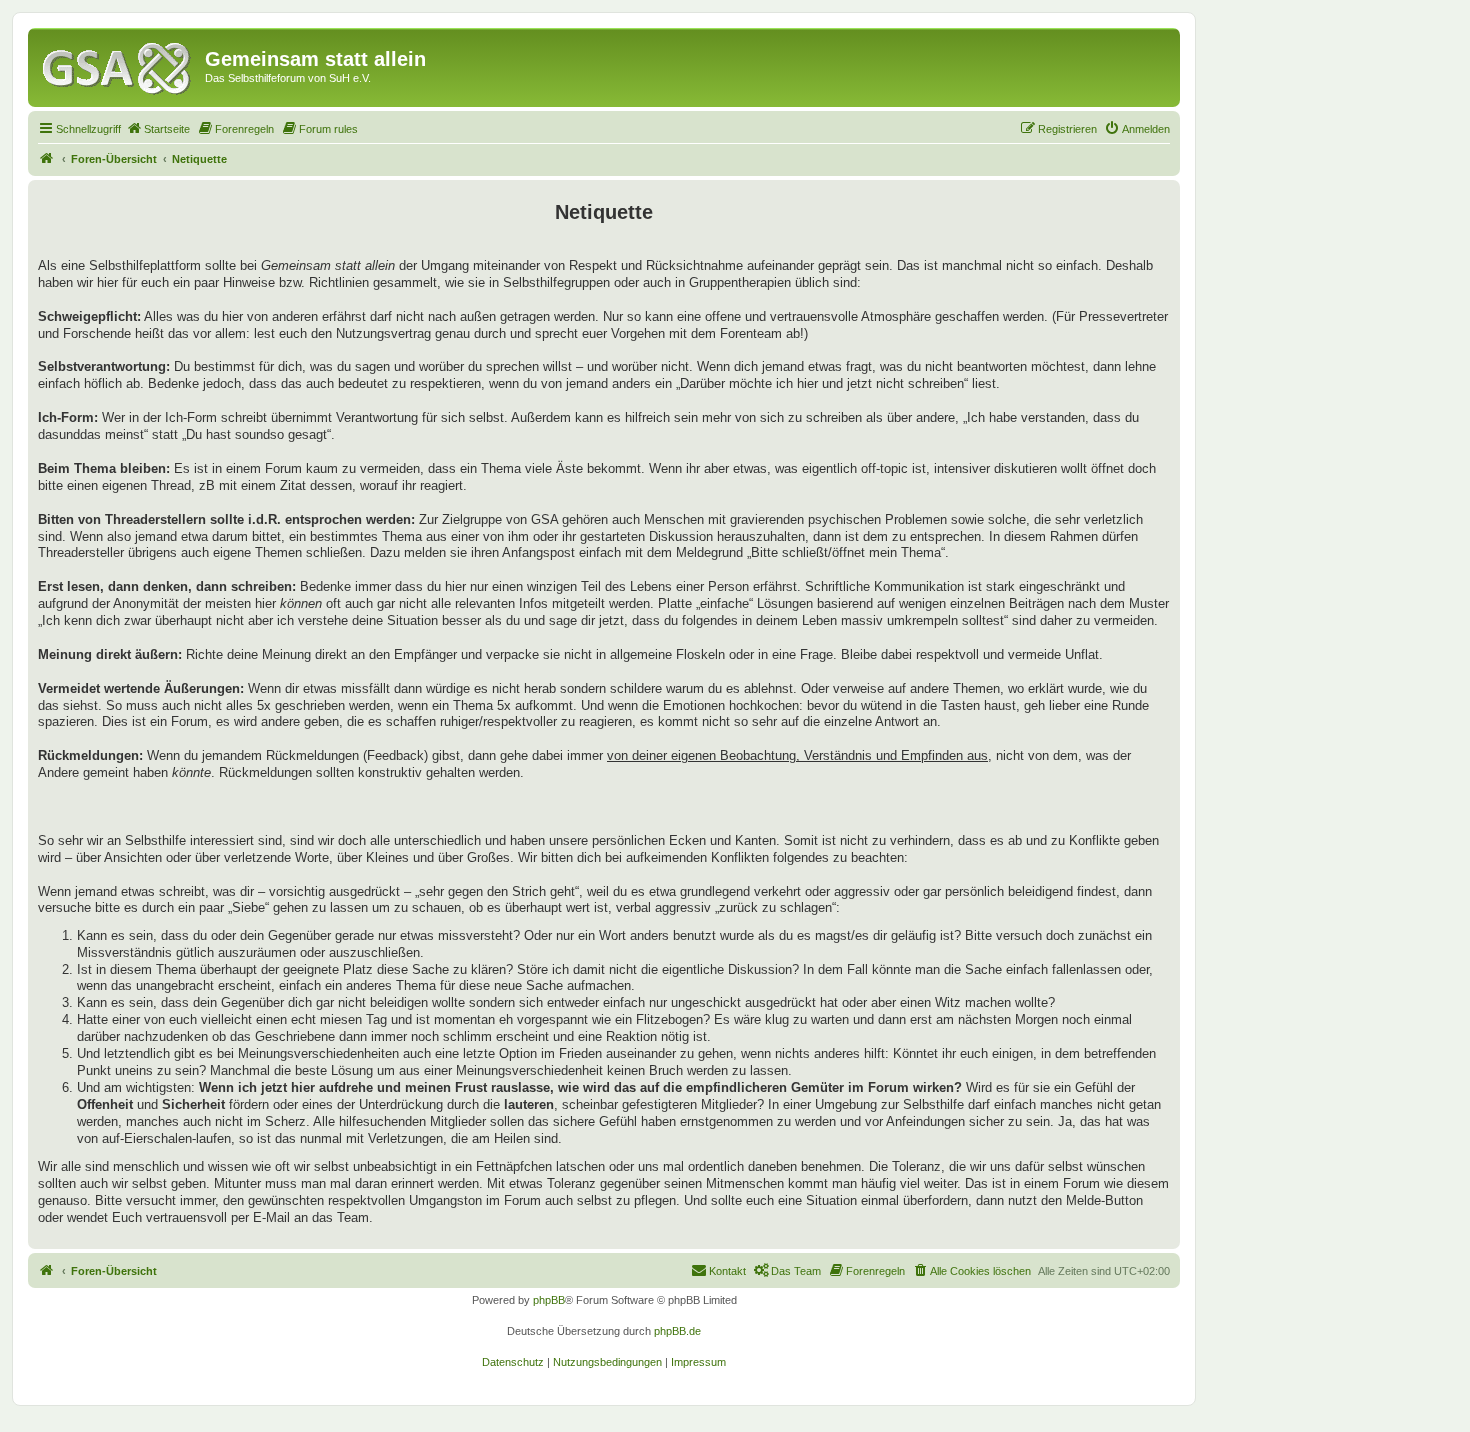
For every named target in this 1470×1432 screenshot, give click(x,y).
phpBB (549, 1300)
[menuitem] (158, 129)
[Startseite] (119, 65)
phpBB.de (677, 1331)
